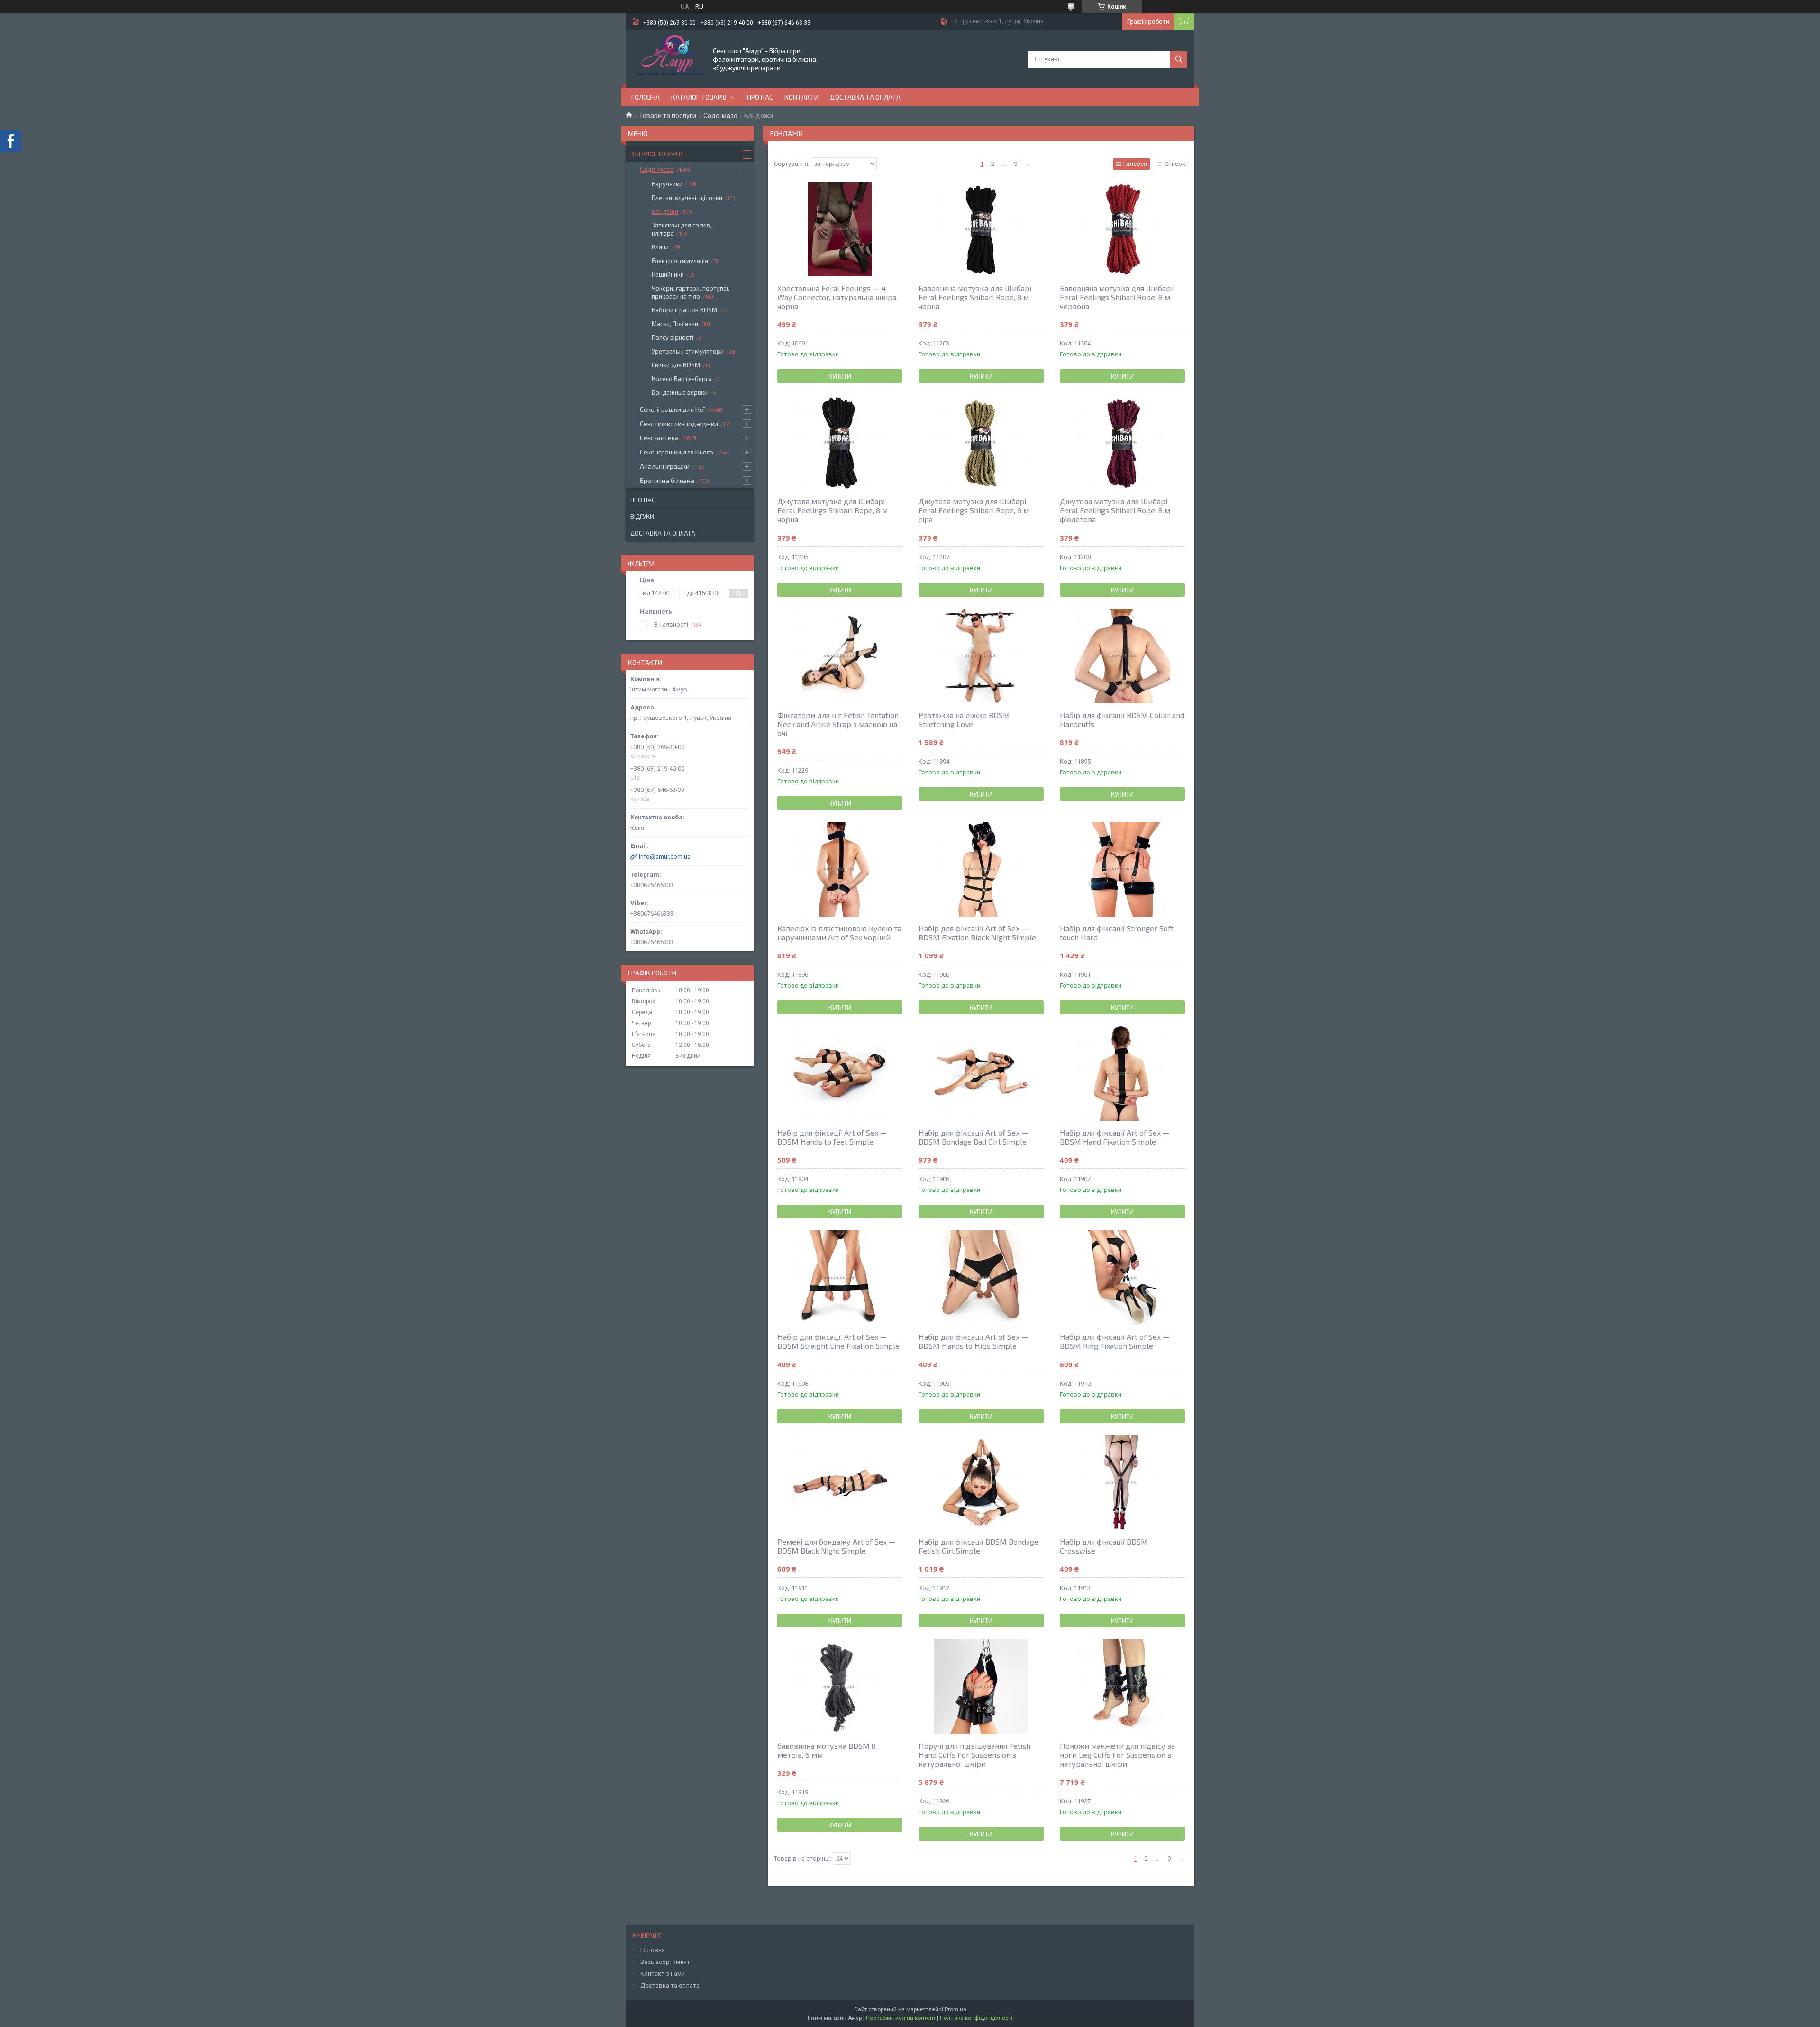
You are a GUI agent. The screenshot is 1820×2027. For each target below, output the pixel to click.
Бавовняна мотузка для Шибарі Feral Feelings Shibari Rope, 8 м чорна (975, 297)
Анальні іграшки (665, 466)
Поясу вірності (673, 337)
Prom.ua (955, 2009)
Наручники (667, 184)
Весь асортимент (665, 1962)
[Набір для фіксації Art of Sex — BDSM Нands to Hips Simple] (981, 1278)
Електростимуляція (680, 261)
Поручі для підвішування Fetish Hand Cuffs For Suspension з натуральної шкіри (974, 1755)
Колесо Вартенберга (682, 379)
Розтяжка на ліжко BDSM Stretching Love (964, 719)
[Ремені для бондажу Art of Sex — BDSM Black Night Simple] (840, 1482)
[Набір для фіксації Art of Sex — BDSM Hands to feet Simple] (840, 1073)
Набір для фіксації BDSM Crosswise (1104, 1546)
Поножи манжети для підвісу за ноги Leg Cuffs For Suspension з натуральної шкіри (1117, 1755)
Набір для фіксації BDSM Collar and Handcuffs (1122, 719)
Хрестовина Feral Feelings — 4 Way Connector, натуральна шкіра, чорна (837, 297)
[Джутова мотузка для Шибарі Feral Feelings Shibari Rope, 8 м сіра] (981, 442)
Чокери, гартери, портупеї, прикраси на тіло (691, 292)
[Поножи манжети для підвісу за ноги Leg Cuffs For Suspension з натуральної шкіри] (1122, 1687)
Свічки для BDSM (676, 365)
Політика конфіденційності (976, 2018)
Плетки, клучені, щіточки (687, 198)
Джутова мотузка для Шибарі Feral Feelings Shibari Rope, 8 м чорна (833, 510)
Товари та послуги (668, 116)
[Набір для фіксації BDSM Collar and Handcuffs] (1122, 656)
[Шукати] (1179, 59)
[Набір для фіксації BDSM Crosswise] (1122, 1482)
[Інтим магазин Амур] (669, 58)
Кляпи (660, 247)
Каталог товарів (699, 97)
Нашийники (668, 274)
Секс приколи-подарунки (679, 423)
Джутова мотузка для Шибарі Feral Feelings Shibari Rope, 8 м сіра (974, 510)
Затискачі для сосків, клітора (682, 229)
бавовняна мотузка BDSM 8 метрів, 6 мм (827, 1750)
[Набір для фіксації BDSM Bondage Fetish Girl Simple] (981, 1482)
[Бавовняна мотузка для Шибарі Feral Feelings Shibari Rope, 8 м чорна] (981, 229)
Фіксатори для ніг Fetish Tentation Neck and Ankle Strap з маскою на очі (838, 724)
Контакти (801, 97)
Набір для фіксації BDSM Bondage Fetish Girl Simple (978, 1546)
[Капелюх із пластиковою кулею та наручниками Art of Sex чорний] (840, 869)
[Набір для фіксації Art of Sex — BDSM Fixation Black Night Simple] (981, 869)
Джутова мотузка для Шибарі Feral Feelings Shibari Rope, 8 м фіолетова (1115, 510)
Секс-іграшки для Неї (672, 409)
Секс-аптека (659, 438)
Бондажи (665, 211)
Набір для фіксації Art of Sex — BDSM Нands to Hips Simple (973, 1341)
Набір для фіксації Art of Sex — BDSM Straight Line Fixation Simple (838, 1341)
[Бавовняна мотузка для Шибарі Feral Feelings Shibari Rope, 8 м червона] (1122, 229)
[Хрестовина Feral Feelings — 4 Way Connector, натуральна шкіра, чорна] (840, 229)
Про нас (760, 97)
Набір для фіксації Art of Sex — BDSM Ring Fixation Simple (1115, 1341)
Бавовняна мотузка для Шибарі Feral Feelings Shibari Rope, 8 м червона (1116, 297)
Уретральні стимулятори (688, 351)
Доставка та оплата (865, 97)
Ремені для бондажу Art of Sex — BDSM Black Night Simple (836, 1546)
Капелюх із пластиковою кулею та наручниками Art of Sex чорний (839, 933)
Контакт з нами (663, 1974)
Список (1175, 164)
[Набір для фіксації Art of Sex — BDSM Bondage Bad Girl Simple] (981, 1073)
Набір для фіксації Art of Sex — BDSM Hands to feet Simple (832, 1137)
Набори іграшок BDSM (684, 310)
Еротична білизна (667, 480)
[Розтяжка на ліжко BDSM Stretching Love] (981, 656)
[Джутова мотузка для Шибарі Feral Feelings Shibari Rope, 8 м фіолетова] (1122, 442)
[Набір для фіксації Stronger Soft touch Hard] (1122, 869)
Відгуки (642, 517)
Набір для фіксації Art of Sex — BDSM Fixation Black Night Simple (977, 933)
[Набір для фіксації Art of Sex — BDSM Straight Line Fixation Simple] (840, 1278)
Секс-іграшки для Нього (677, 452)
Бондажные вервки (680, 392)
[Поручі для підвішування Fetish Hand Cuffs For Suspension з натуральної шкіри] (981, 1687)
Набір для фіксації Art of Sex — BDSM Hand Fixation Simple (1115, 1137)
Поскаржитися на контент (901, 2018)
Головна (646, 97)
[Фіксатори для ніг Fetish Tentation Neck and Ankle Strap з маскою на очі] (840, 656)
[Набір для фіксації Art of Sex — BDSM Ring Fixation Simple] (1122, 1278)
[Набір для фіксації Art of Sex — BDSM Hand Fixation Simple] (1122, 1073)
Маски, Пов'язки (675, 324)
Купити (840, 376)
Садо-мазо (720, 116)
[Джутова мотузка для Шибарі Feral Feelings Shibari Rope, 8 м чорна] (840, 442)
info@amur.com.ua (665, 857)
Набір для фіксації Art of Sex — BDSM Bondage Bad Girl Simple (973, 1137)
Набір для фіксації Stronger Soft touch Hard (1117, 933)
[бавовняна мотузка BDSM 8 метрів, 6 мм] (840, 1687)
